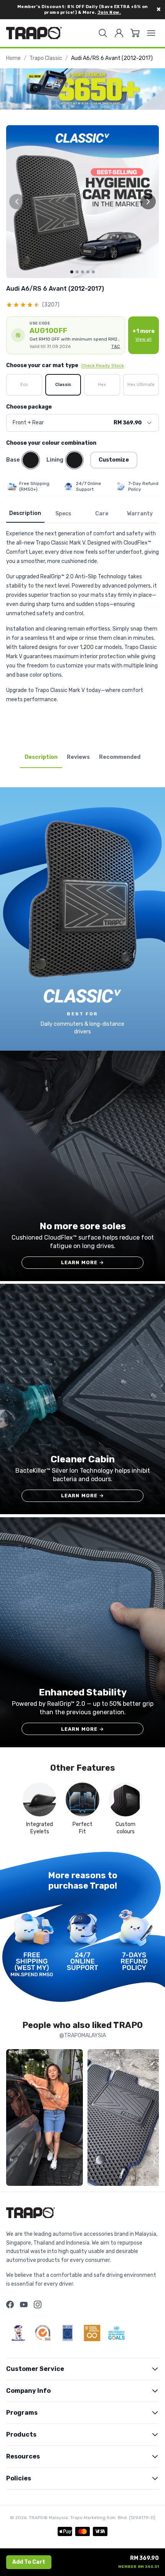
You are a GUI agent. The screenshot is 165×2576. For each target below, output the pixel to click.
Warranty (140, 514)
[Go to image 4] (88, 272)
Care (102, 514)
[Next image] (148, 202)
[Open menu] (151, 33)
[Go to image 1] (72, 272)
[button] (66, 335)
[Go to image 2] (77, 272)
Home (13, 58)
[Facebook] (10, 2304)
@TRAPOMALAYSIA (83, 2035)
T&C (116, 347)
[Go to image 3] (82, 272)
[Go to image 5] (93, 272)
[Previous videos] (14, 2119)
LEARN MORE (83, 1262)
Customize (114, 460)
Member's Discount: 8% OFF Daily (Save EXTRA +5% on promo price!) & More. (83, 10)
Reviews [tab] (78, 757)
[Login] (119, 33)
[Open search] (103, 33)
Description (25, 513)
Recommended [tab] (120, 757)
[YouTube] (24, 2304)
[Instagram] (38, 2304)
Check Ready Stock (103, 366)
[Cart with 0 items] (135, 33)
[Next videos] (151, 2119)
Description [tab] (41, 757)
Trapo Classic (46, 58)
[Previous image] (17, 202)
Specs (63, 514)
